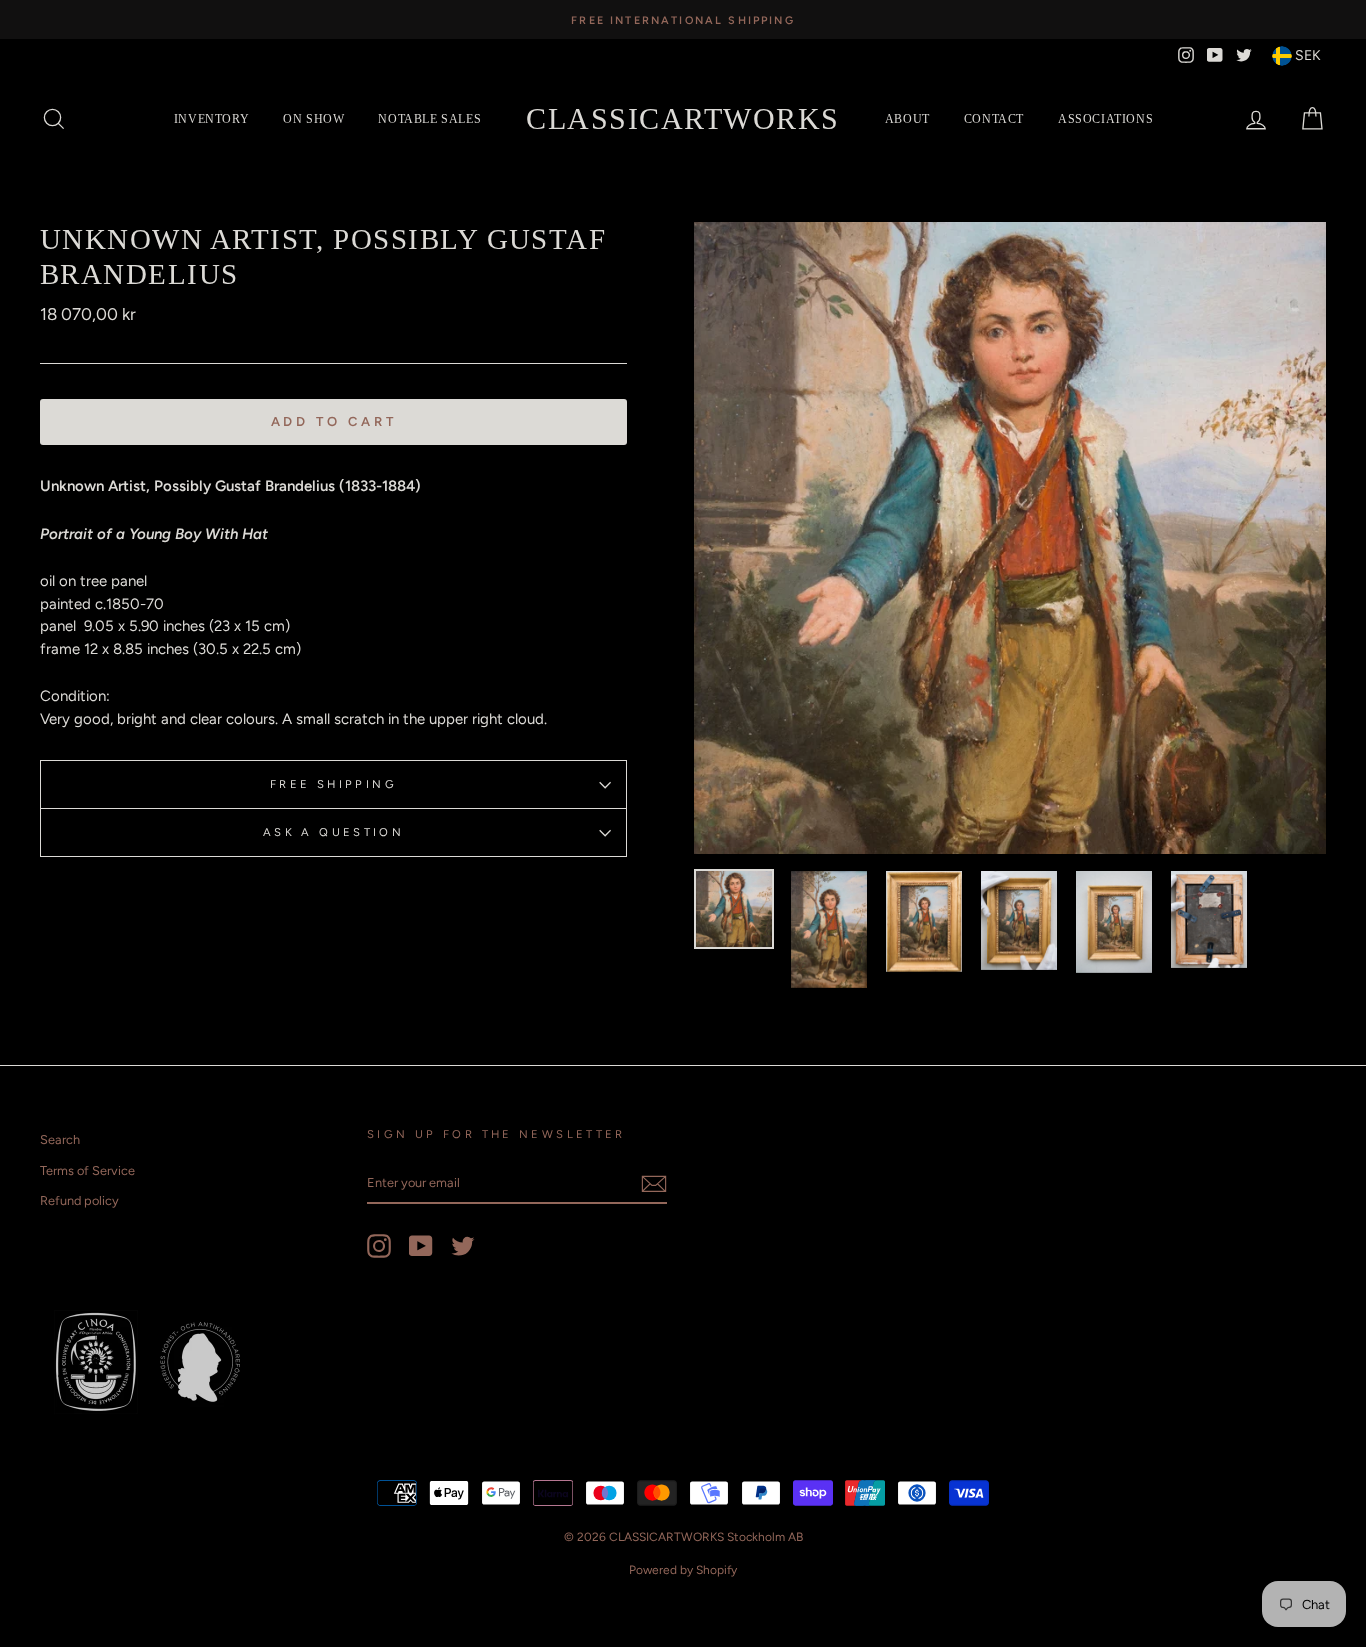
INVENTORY (211, 119)
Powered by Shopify (683, 1570)
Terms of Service (87, 1170)
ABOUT (907, 119)
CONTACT (994, 119)
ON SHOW (313, 119)
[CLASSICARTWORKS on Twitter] (463, 1246)
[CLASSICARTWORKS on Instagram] (379, 1246)
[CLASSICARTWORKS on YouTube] (421, 1246)
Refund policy (79, 1200)
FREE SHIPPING (333, 784)
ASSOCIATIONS (1105, 119)
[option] (683, 19)
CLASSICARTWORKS (683, 118)
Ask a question (333, 832)
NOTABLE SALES (429, 119)
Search (60, 1139)
